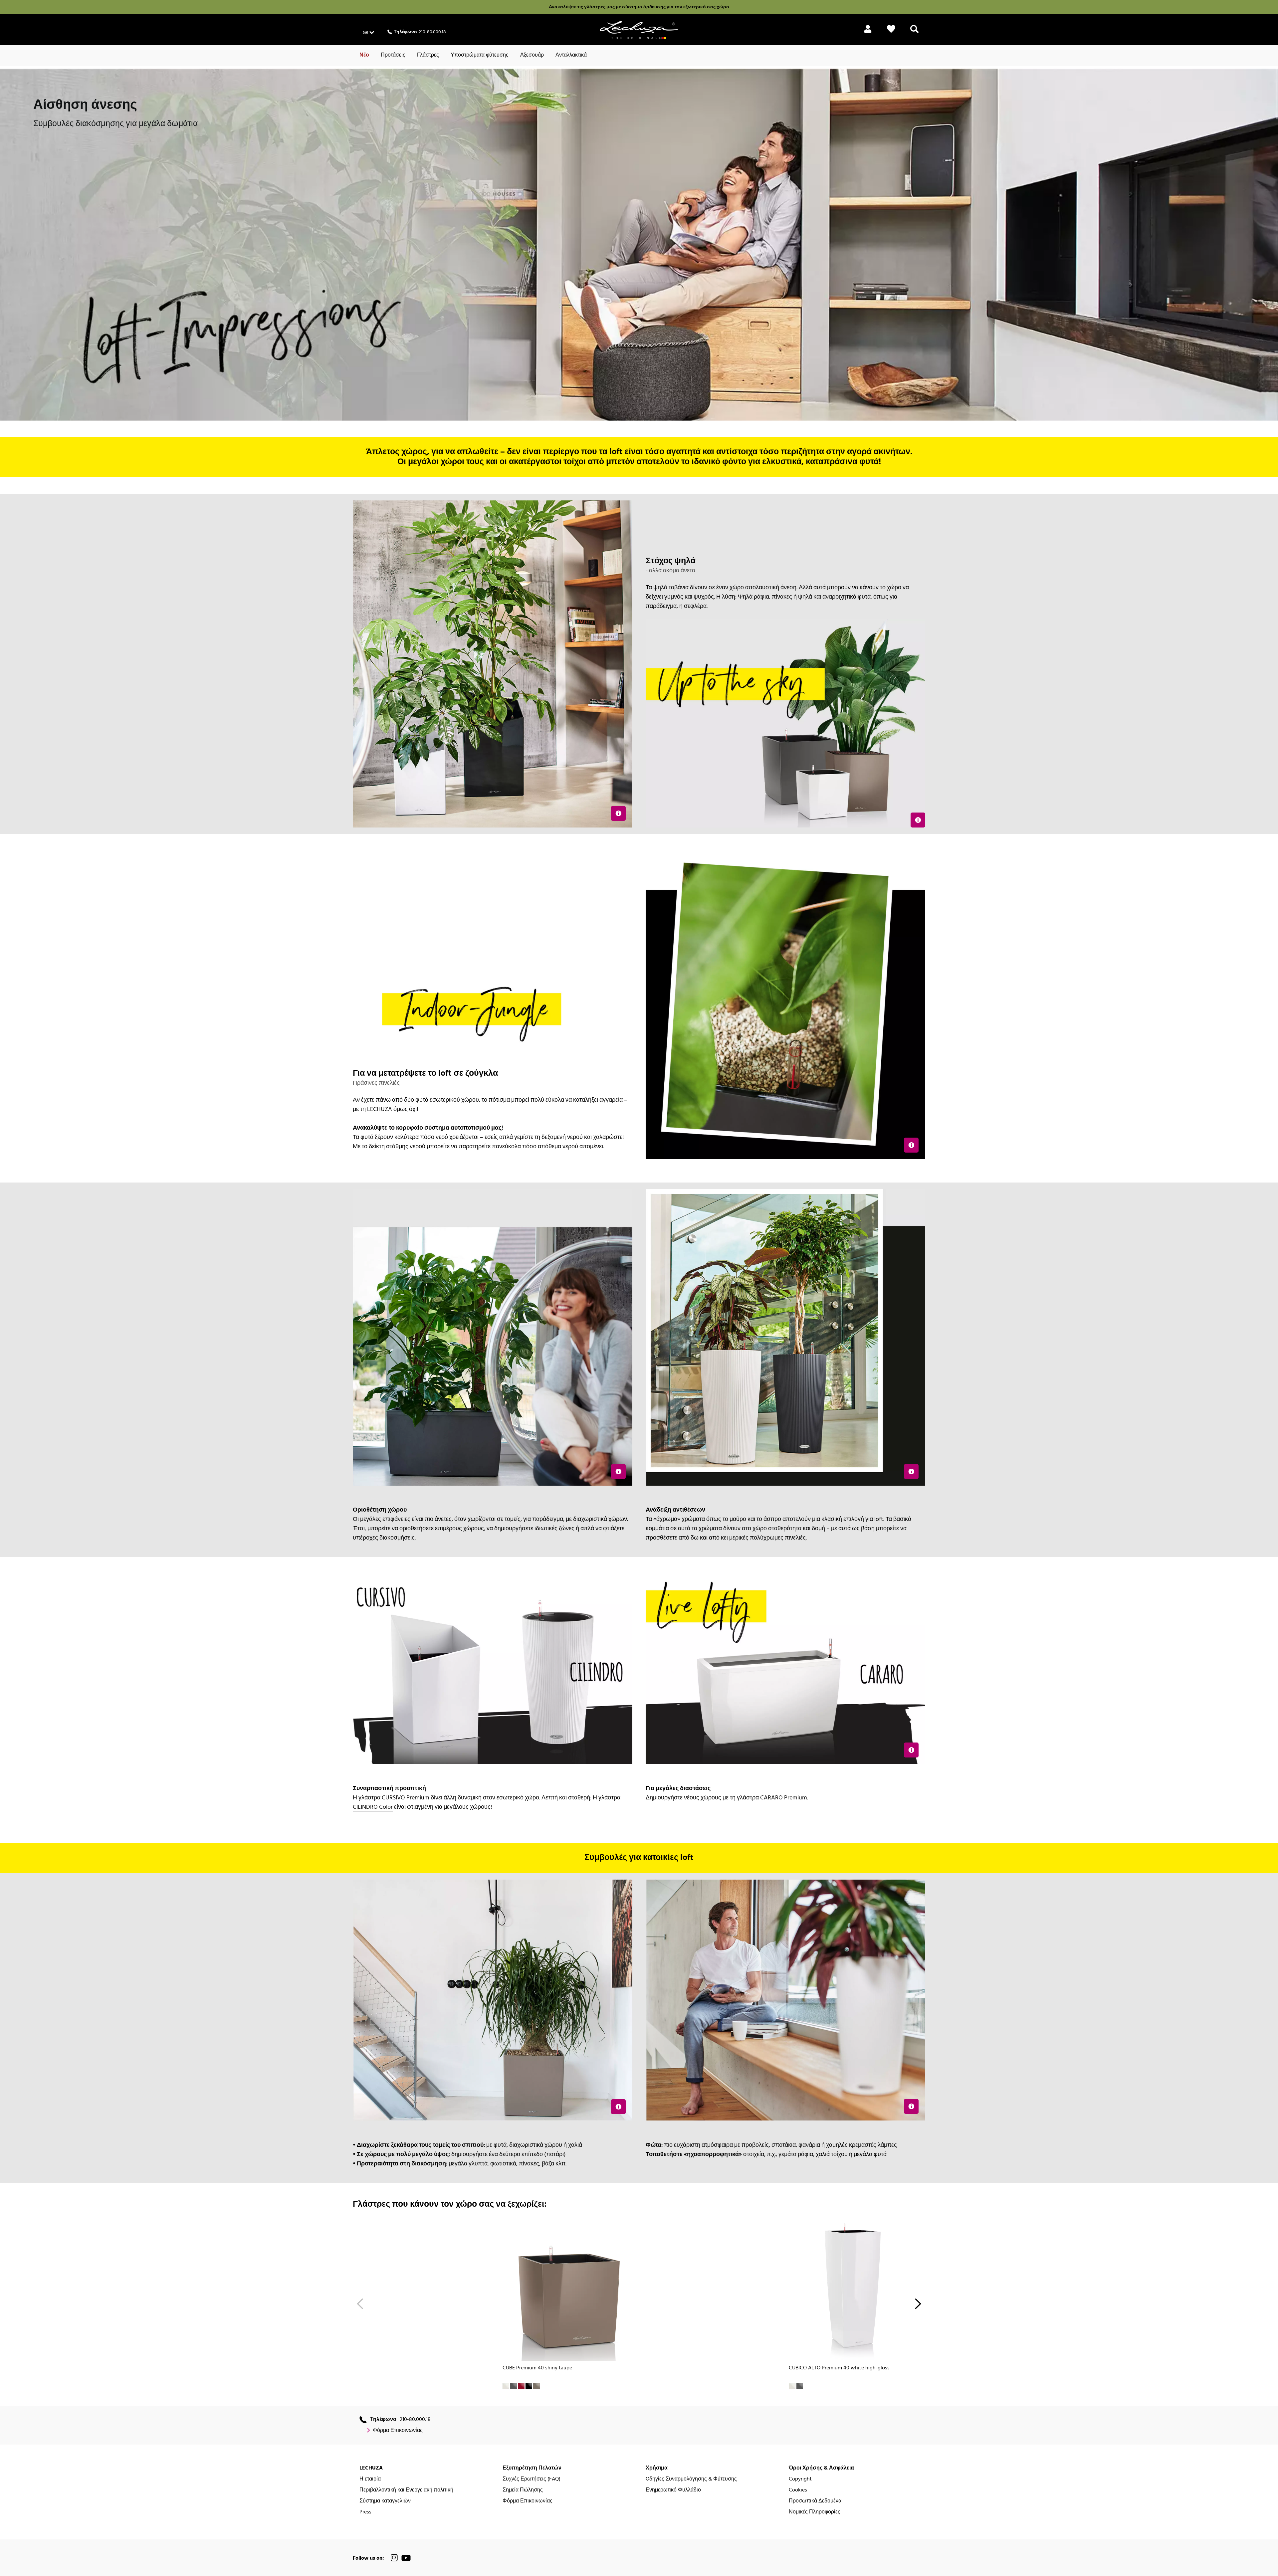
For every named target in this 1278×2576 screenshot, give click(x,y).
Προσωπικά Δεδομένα (815, 2501)
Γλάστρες (428, 55)
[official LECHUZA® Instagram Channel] (394, 2558)
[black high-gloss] (529, 2386)
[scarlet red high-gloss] (521, 2386)
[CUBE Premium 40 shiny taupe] (567, 2290)
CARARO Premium (784, 1798)
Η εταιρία (370, 2479)
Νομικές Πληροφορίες (815, 2512)
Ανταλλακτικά (571, 55)
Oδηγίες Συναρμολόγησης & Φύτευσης (691, 2479)
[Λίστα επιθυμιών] (891, 33)
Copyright (800, 2479)
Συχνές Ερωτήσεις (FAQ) (532, 2479)
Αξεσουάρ (532, 55)
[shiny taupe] (536, 2386)
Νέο (364, 55)
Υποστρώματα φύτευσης (480, 55)
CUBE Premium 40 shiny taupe (537, 2368)
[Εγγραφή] (868, 33)
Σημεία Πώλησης (523, 2490)
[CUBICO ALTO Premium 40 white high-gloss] (854, 2290)
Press (365, 2512)
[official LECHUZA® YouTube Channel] (406, 2558)
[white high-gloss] (506, 2386)
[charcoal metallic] (514, 2386)
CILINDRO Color (373, 1807)
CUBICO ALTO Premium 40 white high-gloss (839, 2368)
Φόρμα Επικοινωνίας (398, 2431)
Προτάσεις (393, 55)
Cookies (798, 2490)
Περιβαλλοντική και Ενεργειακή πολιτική (406, 2490)
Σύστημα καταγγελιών (385, 2501)
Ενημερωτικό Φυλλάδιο (673, 2490)
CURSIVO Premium (406, 1798)
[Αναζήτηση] (914, 33)
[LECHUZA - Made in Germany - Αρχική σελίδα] (639, 30)
